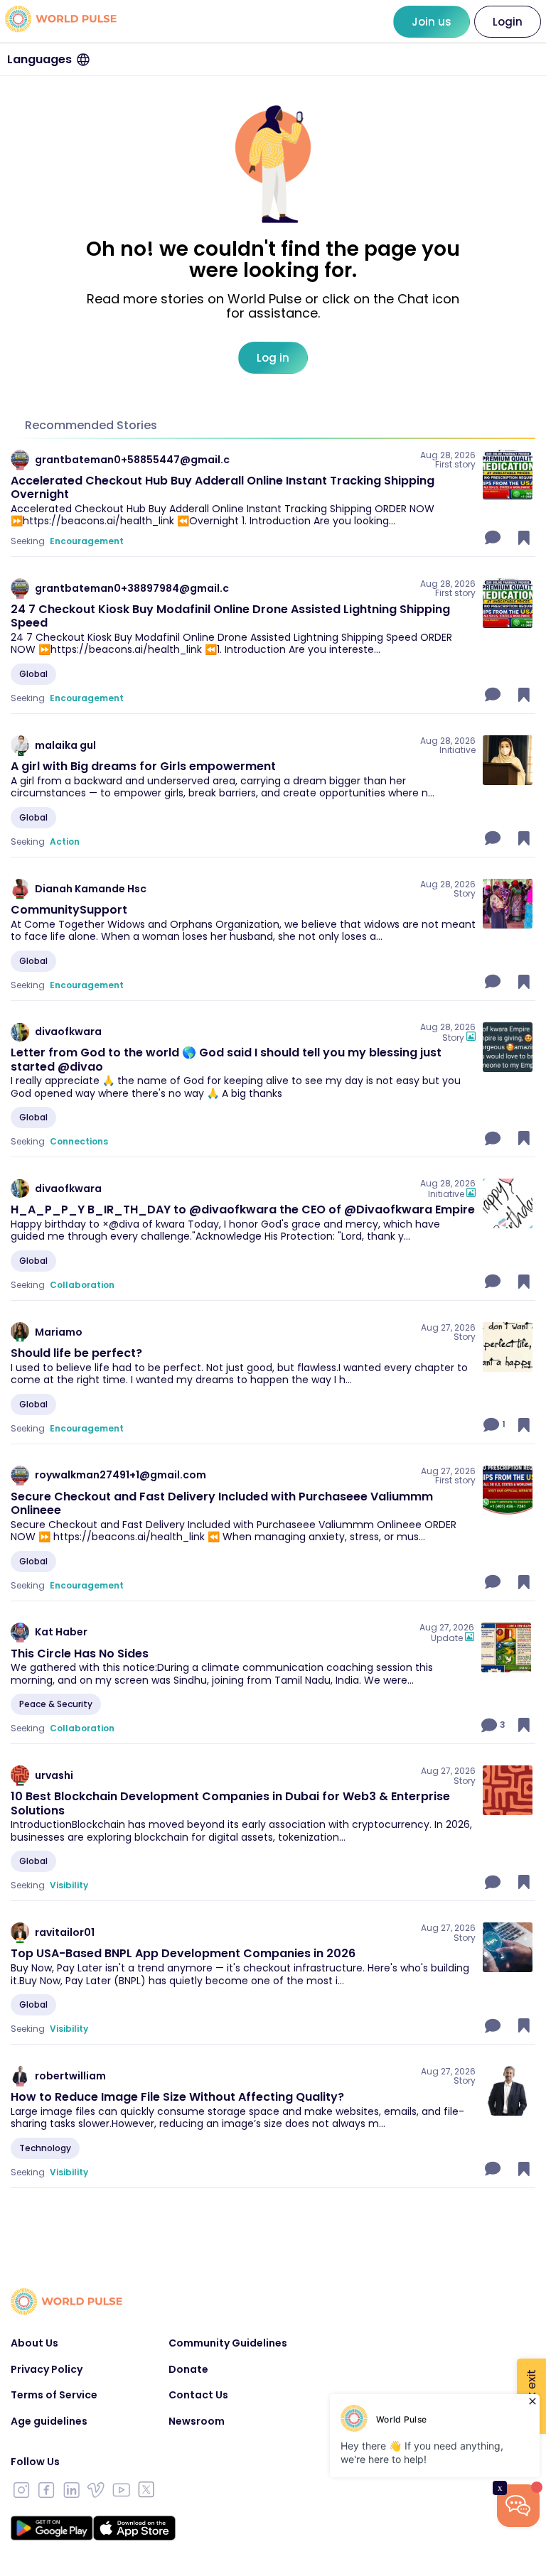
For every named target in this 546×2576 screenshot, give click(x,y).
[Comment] (494, 538)
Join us (432, 22)
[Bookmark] (524, 538)
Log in (273, 358)
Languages (39, 59)
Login (508, 22)
